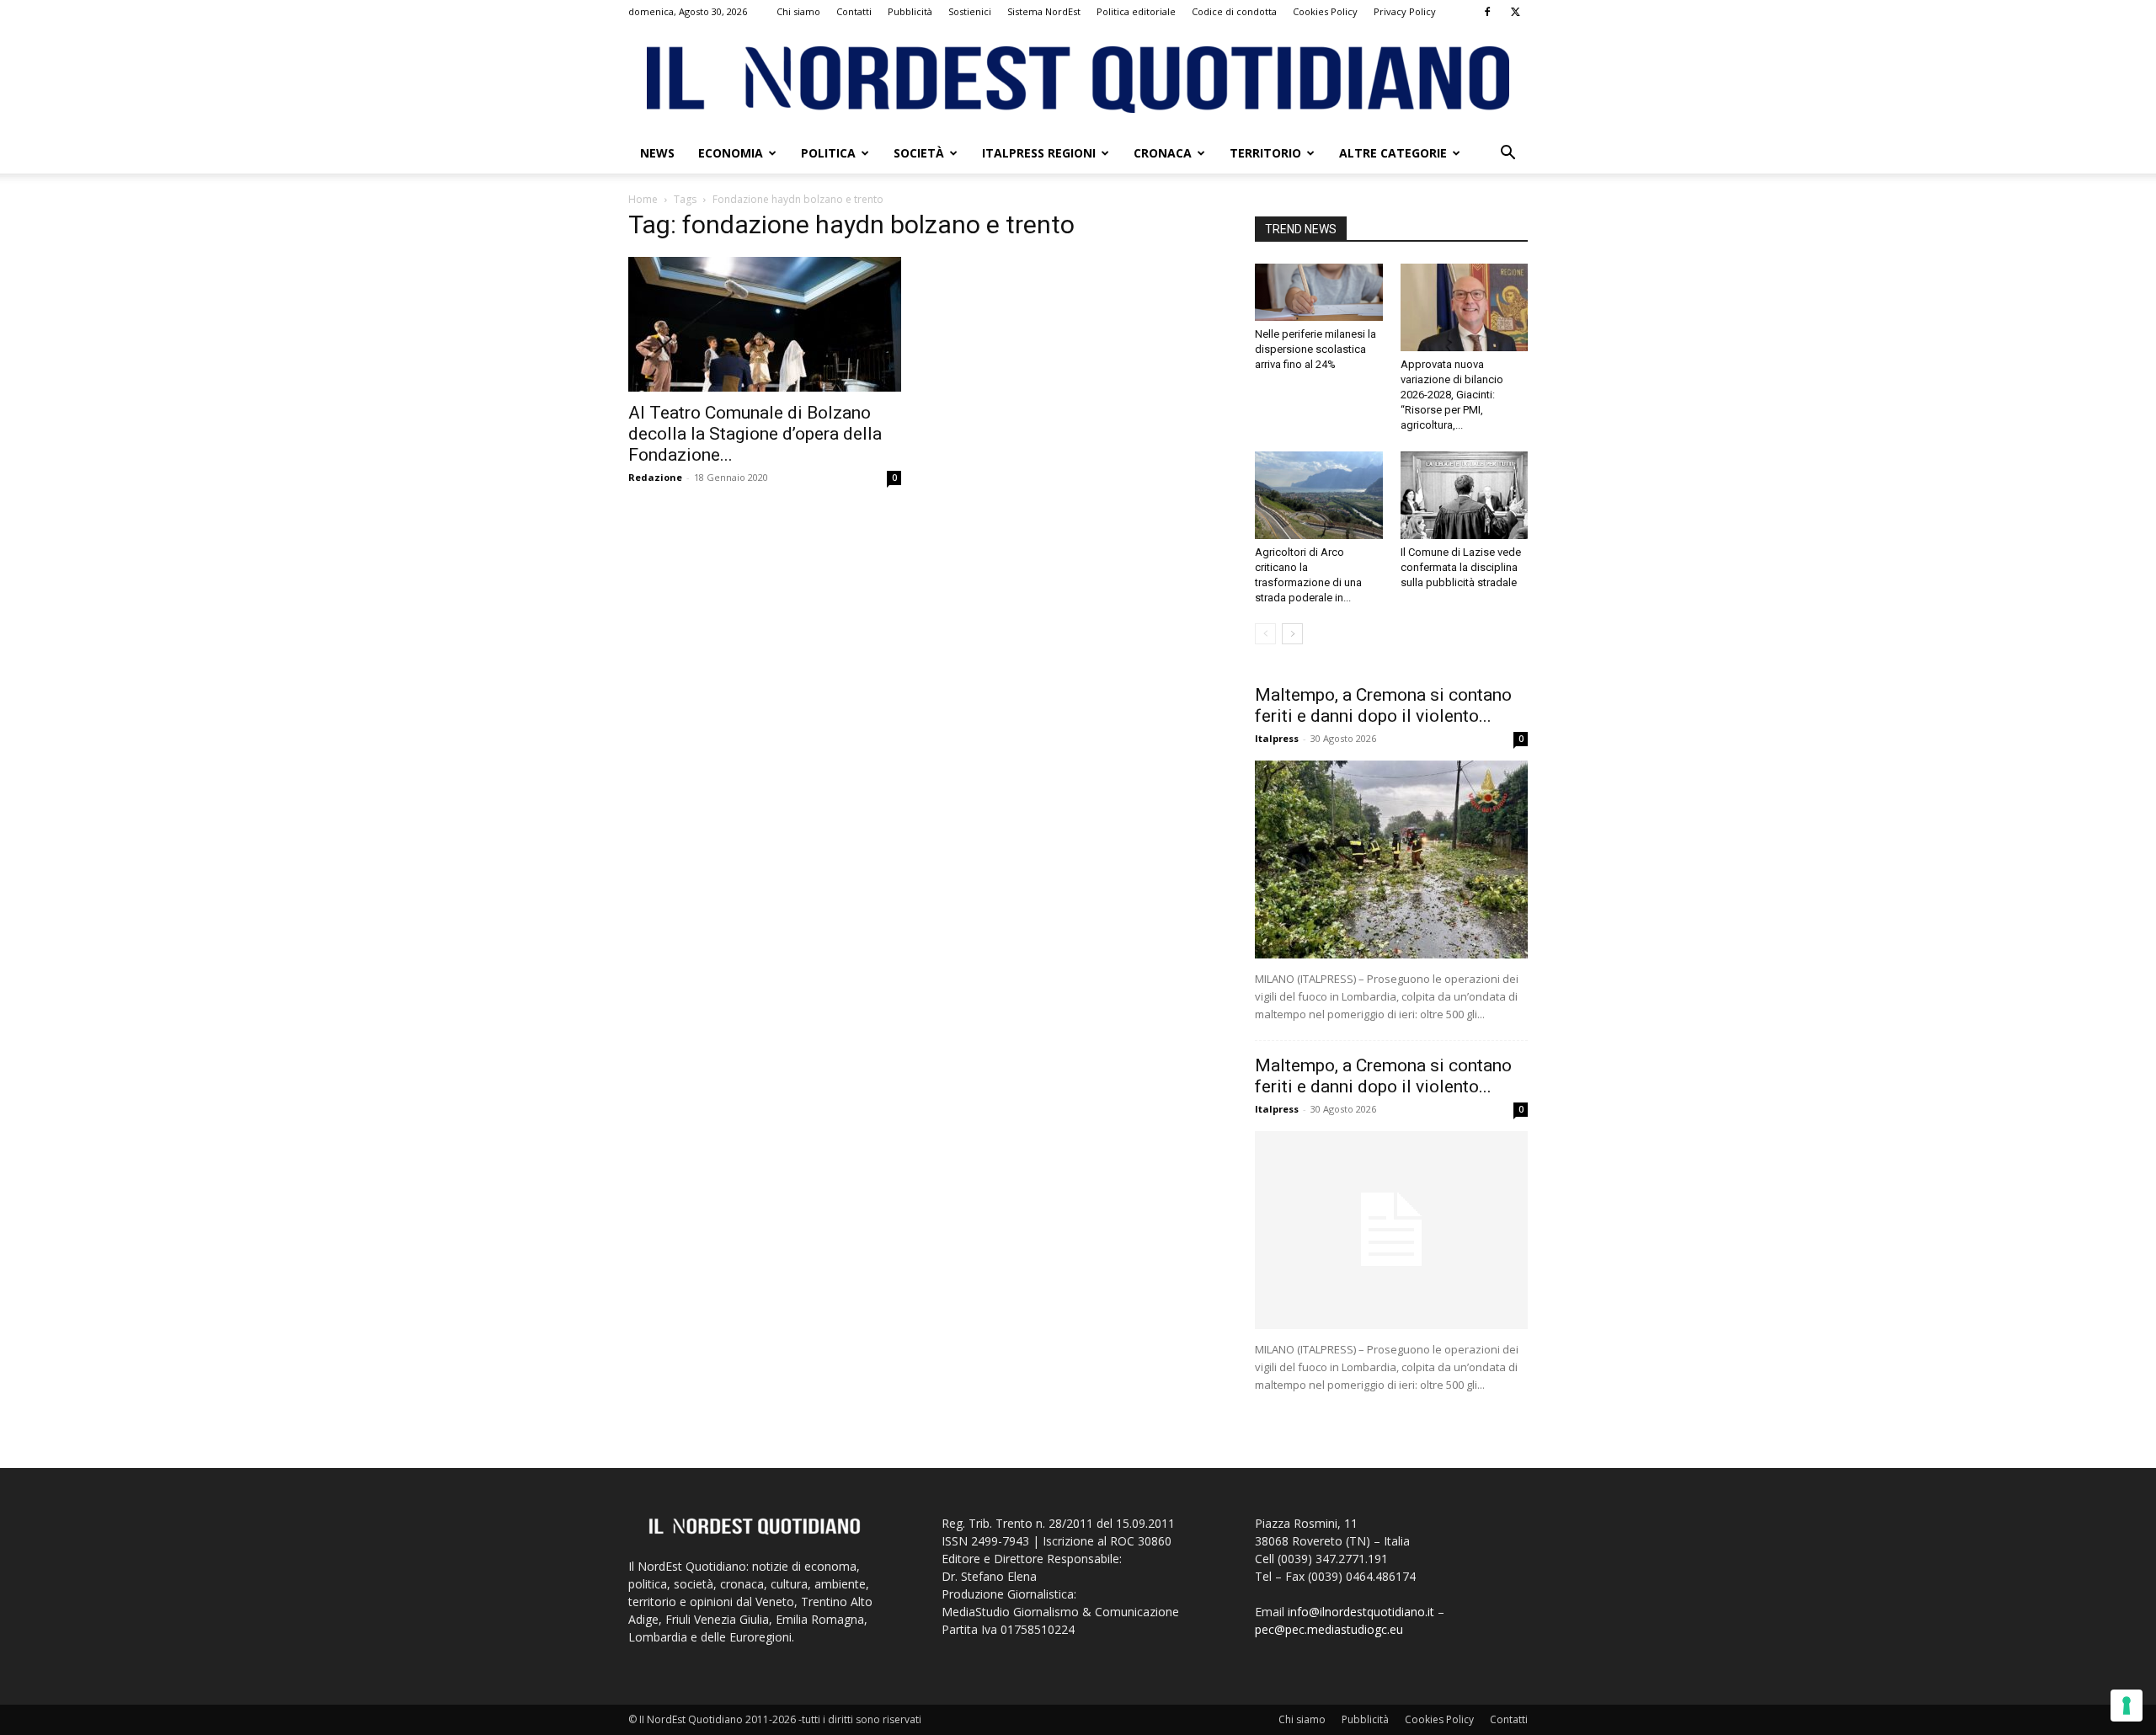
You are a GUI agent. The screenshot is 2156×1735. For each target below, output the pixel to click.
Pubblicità (910, 11)
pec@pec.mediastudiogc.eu (1329, 1629)
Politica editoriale (1136, 11)
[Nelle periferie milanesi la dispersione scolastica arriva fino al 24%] (1319, 292)
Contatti (854, 11)
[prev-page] (1265, 634)
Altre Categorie (1393, 153)
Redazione (655, 477)
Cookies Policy (1325, 11)
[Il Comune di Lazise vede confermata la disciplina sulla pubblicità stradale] (1465, 495)
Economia (731, 153)
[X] (1515, 12)
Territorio (1265, 153)
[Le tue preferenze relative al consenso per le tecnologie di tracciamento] (2127, 1706)
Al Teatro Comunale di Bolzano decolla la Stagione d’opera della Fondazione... (755, 434)
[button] (1508, 155)
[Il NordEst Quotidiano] (1078, 80)
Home (643, 199)
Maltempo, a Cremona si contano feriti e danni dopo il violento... (1383, 705)
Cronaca (1163, 153)
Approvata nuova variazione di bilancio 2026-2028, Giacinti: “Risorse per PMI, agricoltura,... (1452, 395)
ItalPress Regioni (1039, 153)
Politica (828, 153)
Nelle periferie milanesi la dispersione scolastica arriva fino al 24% (1315, 349)
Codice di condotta (1234, 11)
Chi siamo (798, 11)
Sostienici (970, 11)
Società (919, 153)
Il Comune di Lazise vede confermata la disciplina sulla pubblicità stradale (1461, 567)
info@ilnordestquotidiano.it (1361, 1612)
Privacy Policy (1405, 11)
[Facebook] (1487, 12)
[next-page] (1292, 634)
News (657, 153)
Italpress (1277, 738)
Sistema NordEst (1044, 11)
